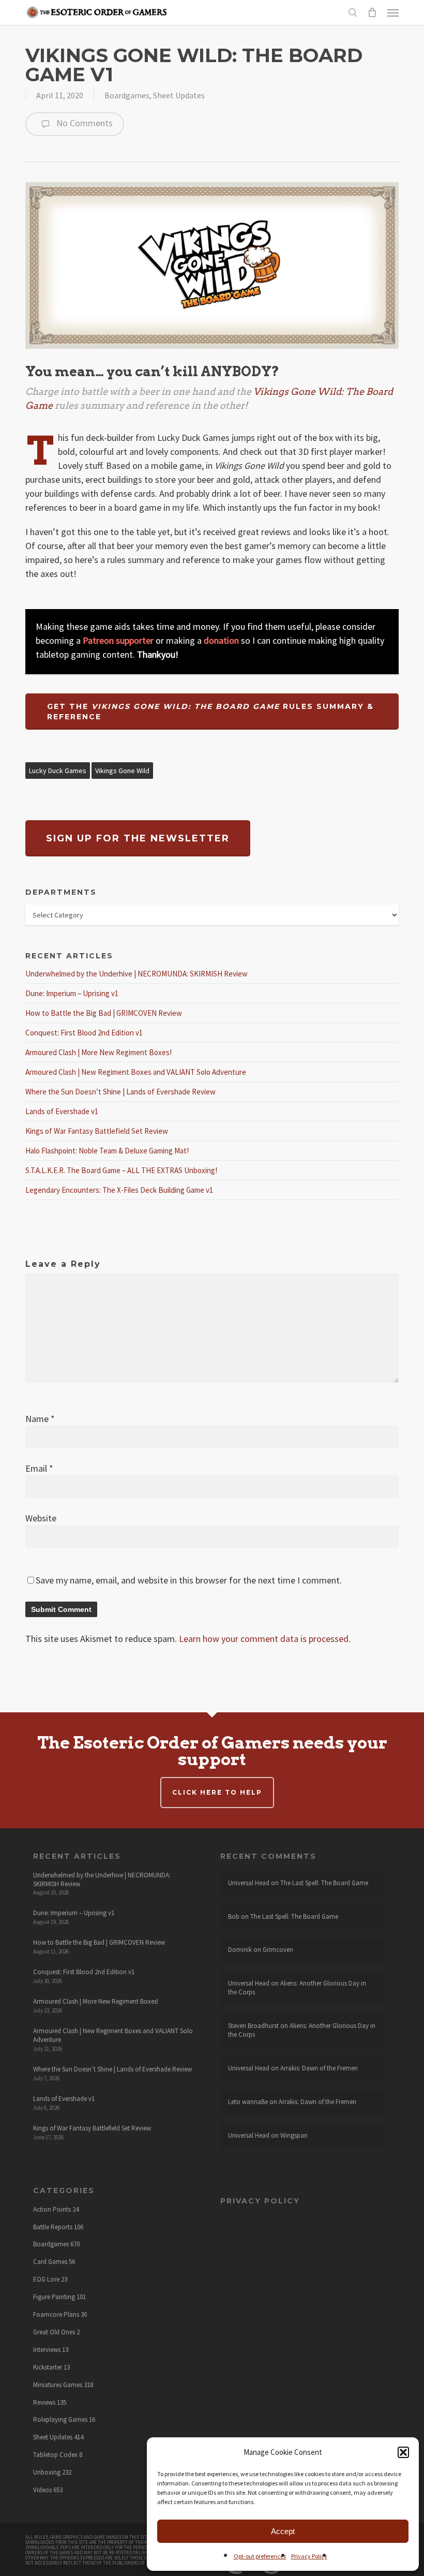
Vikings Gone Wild (122, 771)
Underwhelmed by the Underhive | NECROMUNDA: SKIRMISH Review (137, 974)
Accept (283, 2531)
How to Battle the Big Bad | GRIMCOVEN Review (104, 1013)
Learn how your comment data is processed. (265, 1639)
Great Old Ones (54, 2332)
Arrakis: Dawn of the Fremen (319, 2068)
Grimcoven (278, 1950)
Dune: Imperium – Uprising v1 (72, 993)
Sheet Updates (179, 95)
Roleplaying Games (60, 2420)
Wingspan (294, 2135)
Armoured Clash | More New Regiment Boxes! (99, 1052)
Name (40, 1419)
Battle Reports (53, 2227)
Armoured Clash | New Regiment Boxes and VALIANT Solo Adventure (136, 1072)
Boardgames (127, 95)
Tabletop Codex (55, 2455)
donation (221, 640)
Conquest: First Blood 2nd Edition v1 (84, 1033)
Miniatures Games (58, 2385)
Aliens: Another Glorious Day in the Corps (297, 1988)
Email (39, 1468)
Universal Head (249, 1883)
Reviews (44, 2403)
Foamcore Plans (56, 2315)
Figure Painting (54, 2297)
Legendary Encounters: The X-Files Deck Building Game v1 (119, 1190)
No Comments (84, 123)
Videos (42, 2490)
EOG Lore (46, 2279)
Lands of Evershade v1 (62, 1111)
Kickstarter (48, 2367)
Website (41, 1518)
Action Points (52, 2210)
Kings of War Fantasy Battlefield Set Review (97, 1131)
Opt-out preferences (260, 2556)
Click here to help (217, 1792)
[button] (403, 2452)
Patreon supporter (118, 640)
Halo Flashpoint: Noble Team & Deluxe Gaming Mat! (107, 1151)
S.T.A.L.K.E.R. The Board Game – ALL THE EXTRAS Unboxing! (121, 1170)
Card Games (50, 2262)
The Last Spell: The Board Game (324, 1883)
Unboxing (47, 2473)
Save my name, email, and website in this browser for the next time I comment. (189, 1580)
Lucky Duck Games (58, 771)
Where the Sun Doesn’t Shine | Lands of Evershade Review (120, 1092)
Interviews (47, 2350)
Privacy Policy (309, 2556)
